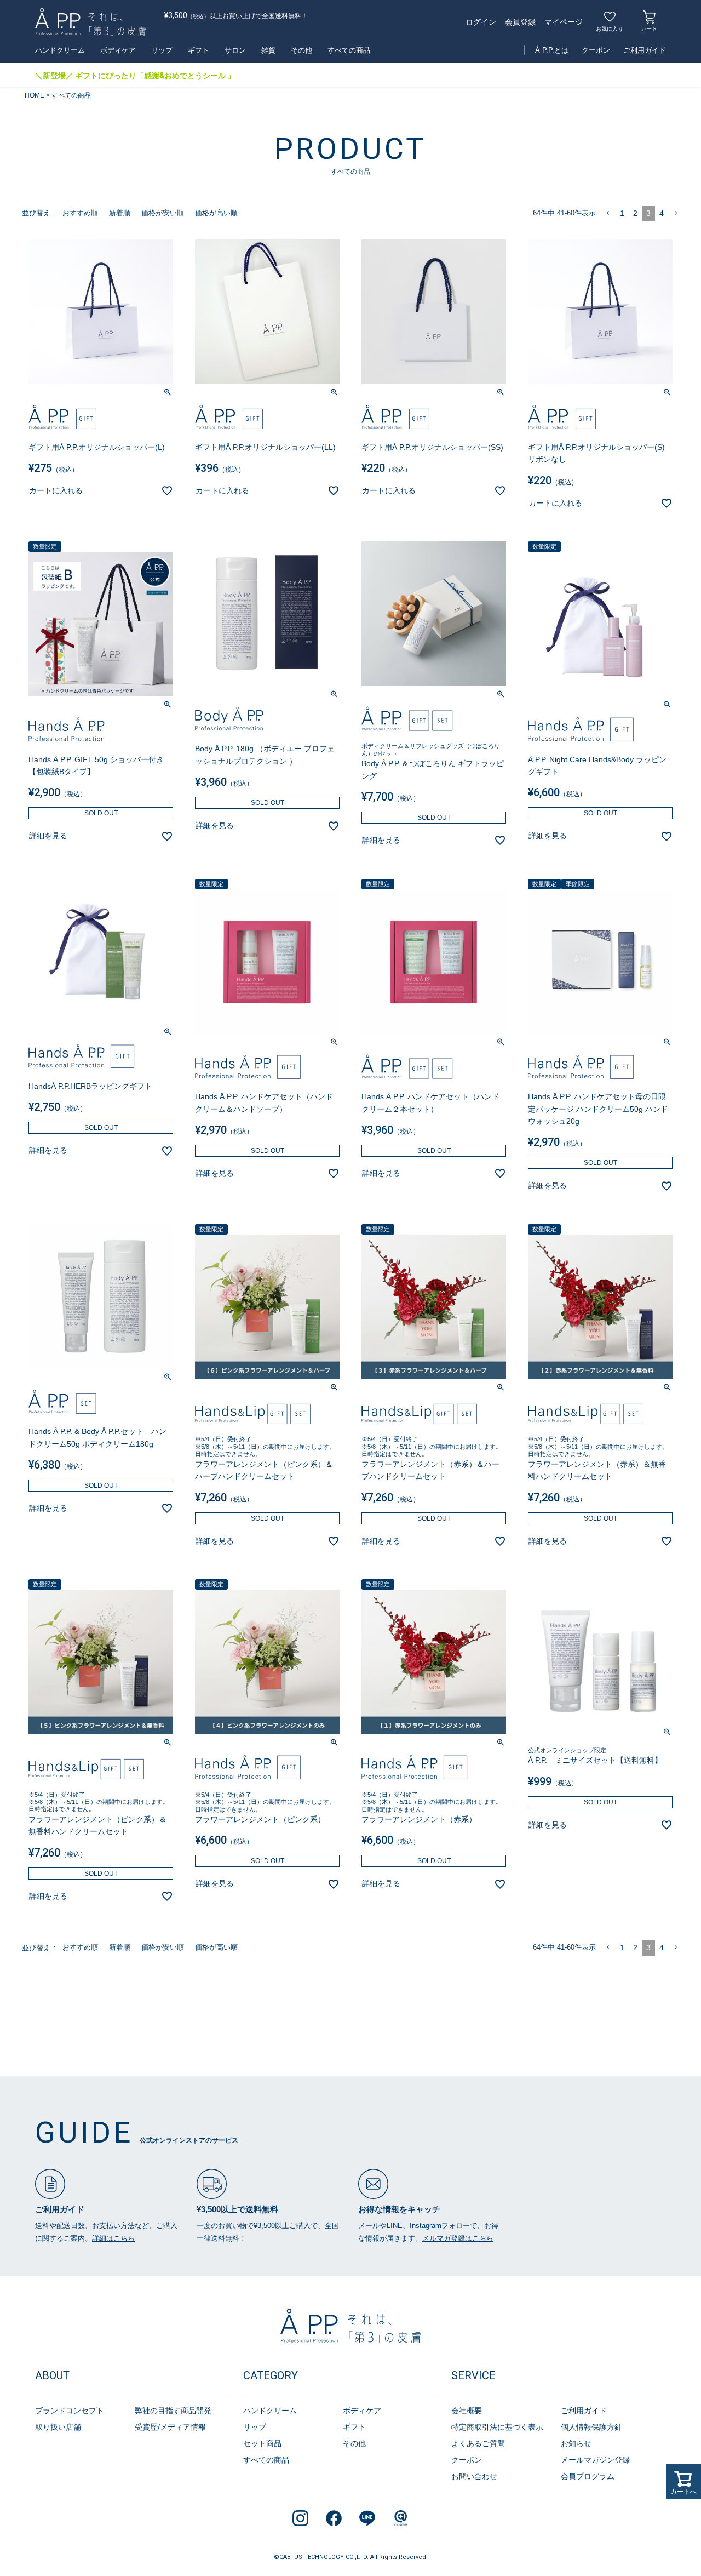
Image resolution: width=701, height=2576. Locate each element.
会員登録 (520, 22)
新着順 (120, 213)
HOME (35, 95)
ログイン (481, 22)
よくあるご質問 (478, 2443)
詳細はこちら (113, 2238)
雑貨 (268, 50)
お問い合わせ (474, 2476)
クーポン (596, 50)
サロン (235, 50)
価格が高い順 (216, 213)
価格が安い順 (163, 213)
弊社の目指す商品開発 (173, 2411)
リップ (162, 50)
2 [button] (635, 213)
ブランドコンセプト (70, 2411)
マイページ (564, 22)
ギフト (199, 50)
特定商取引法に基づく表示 (497, 2427)
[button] (608, 213)
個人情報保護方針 (591, 2427)
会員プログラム (588, 2476)
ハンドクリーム (60, 50)
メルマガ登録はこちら (458, 2238)
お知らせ (576, 2443)
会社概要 (467, 2411)
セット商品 (262, 2443)
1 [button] (622, 213)
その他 (301, 50)
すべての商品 (349, 50)
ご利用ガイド (645, 50)
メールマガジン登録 (595, 2460)
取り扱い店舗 (58, 2427)
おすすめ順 (80, 213)
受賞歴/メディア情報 (170, 2427)
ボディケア (118, 50)
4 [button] (662, 213)
